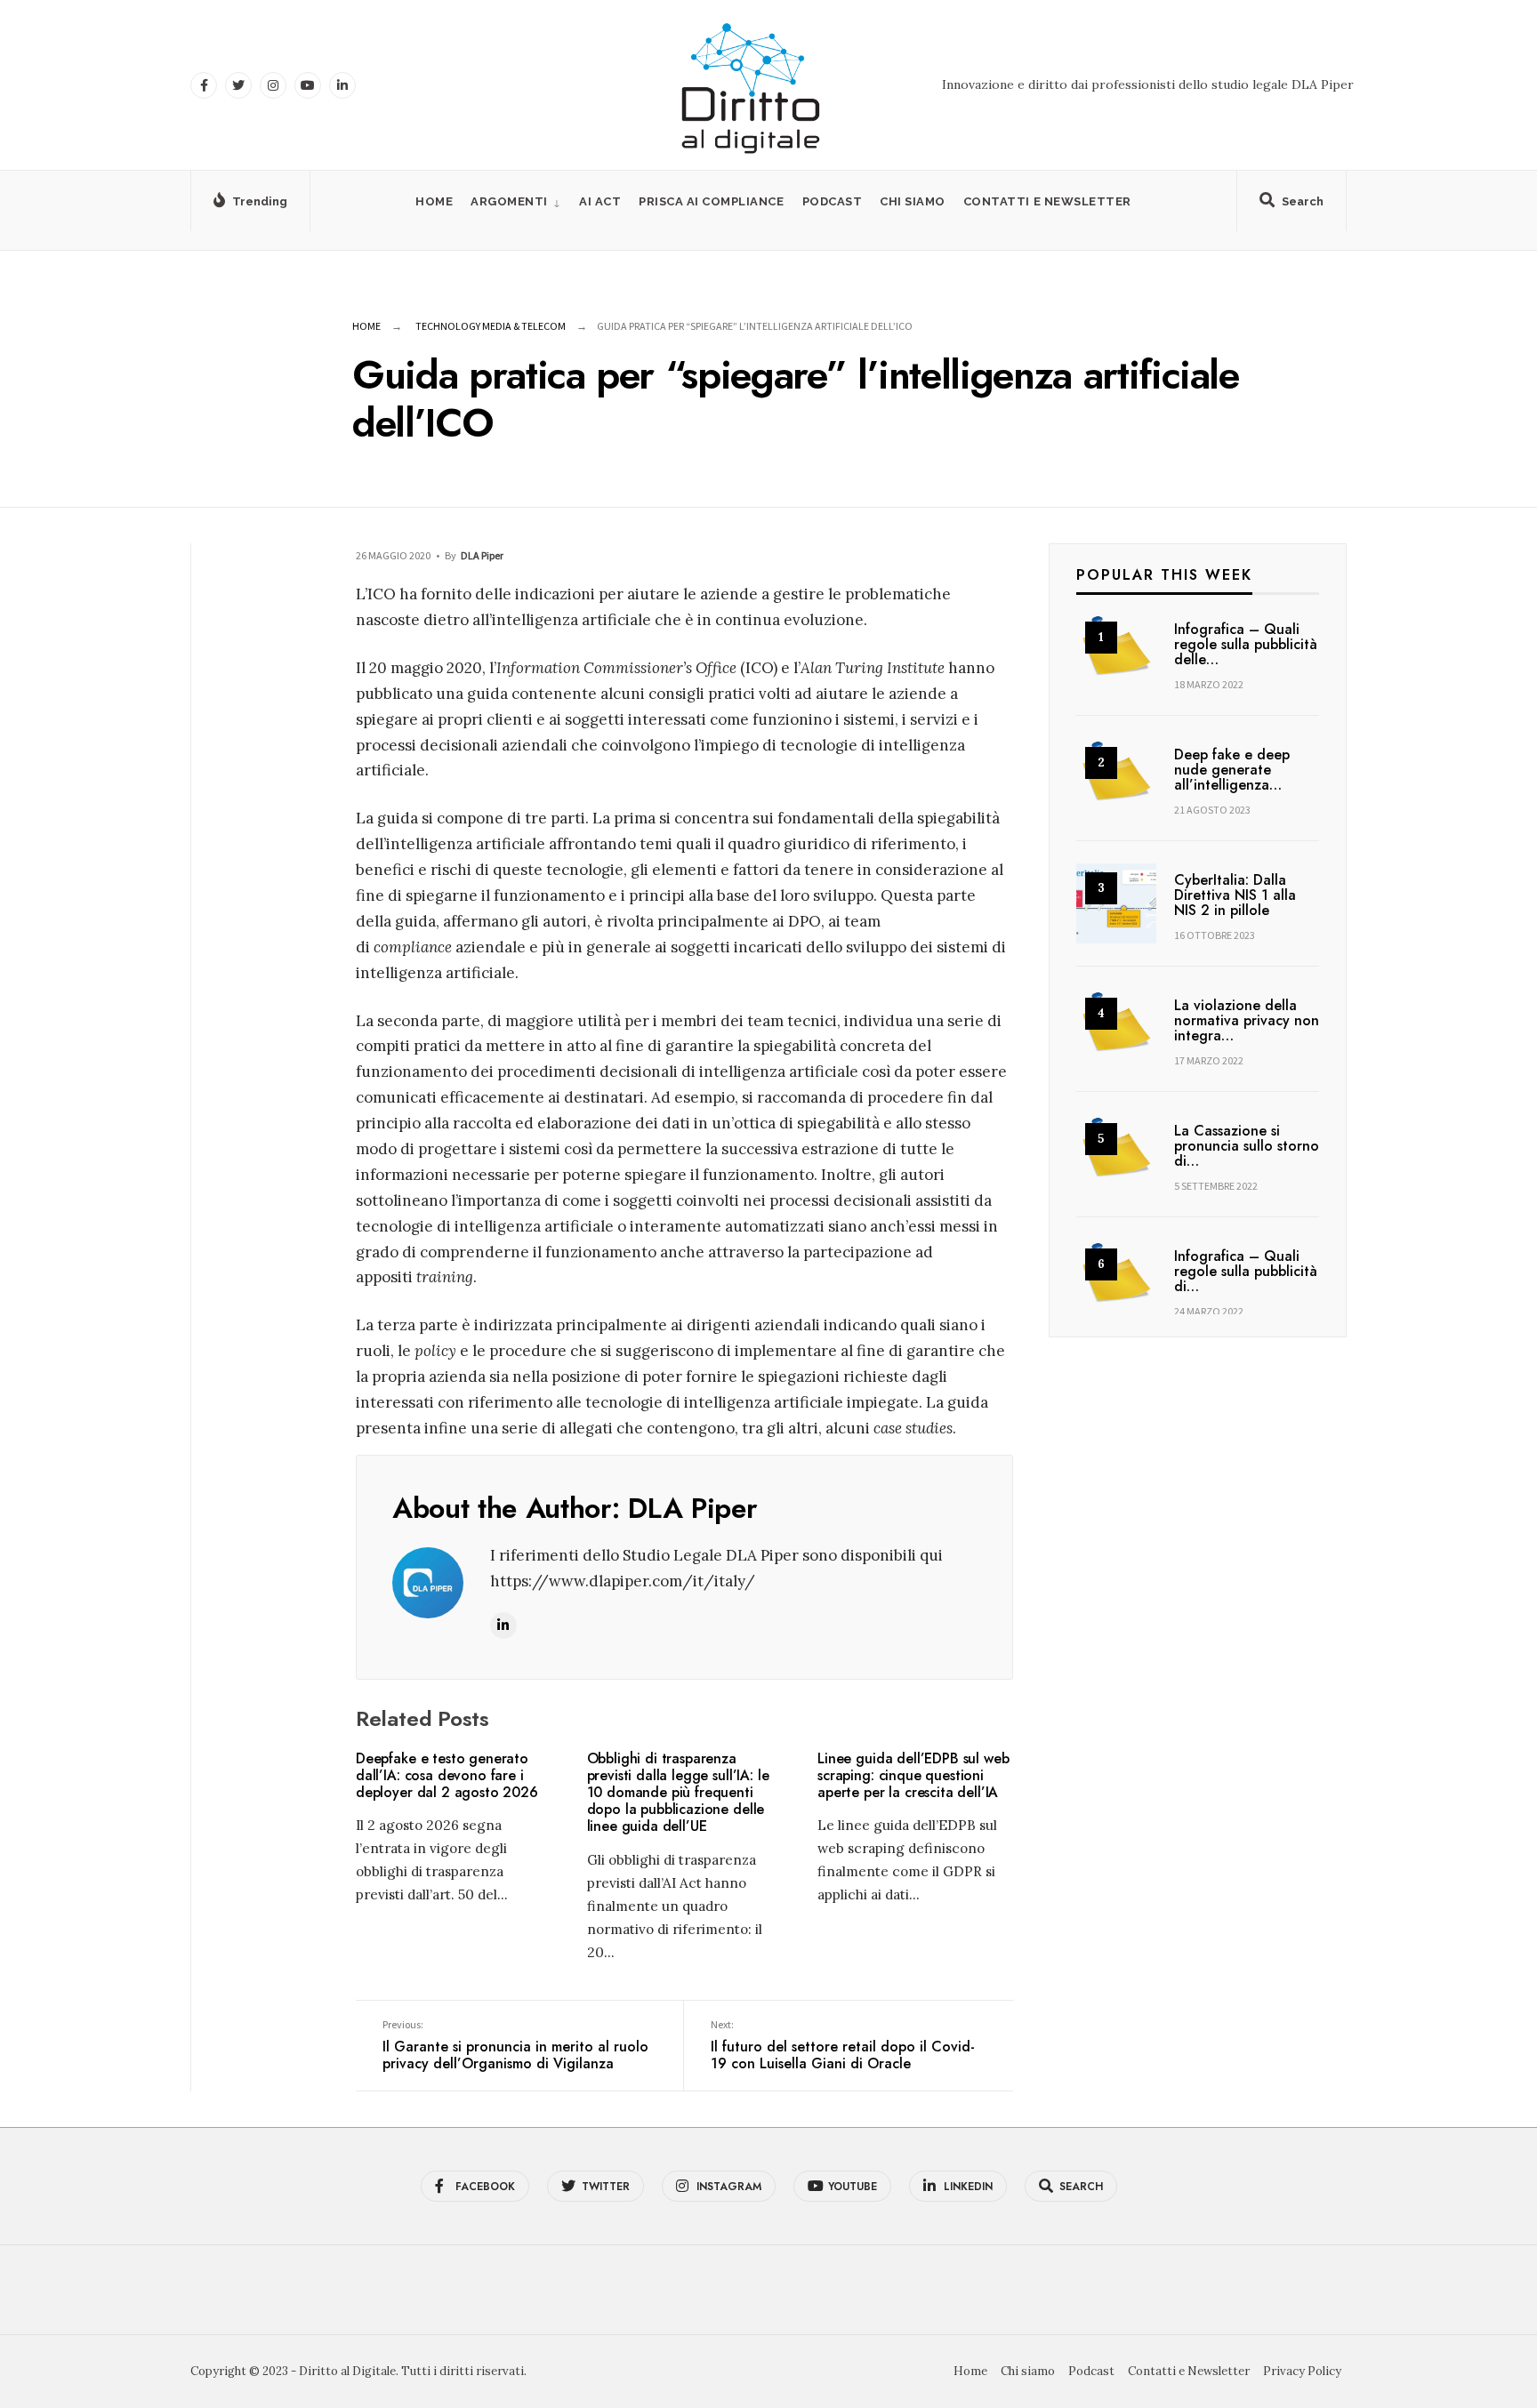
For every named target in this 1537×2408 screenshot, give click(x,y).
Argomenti (509, 201)
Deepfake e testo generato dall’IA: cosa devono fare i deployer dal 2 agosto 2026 (447, 1775)
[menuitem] (516, 201)
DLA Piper (482, 555)
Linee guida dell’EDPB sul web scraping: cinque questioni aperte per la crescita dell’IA (913, 1775)
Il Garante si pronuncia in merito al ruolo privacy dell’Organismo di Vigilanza (515, 2046)
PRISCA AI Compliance (711, 201)
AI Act (600, 201)
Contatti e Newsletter (1047, 201)
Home (434, 201)
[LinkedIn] (342, 85)
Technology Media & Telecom (491, 326)
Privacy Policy (1302, 2371)
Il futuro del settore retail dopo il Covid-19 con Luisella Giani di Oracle (843, 2046)
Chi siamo (913, 201)
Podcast (833, 201)
